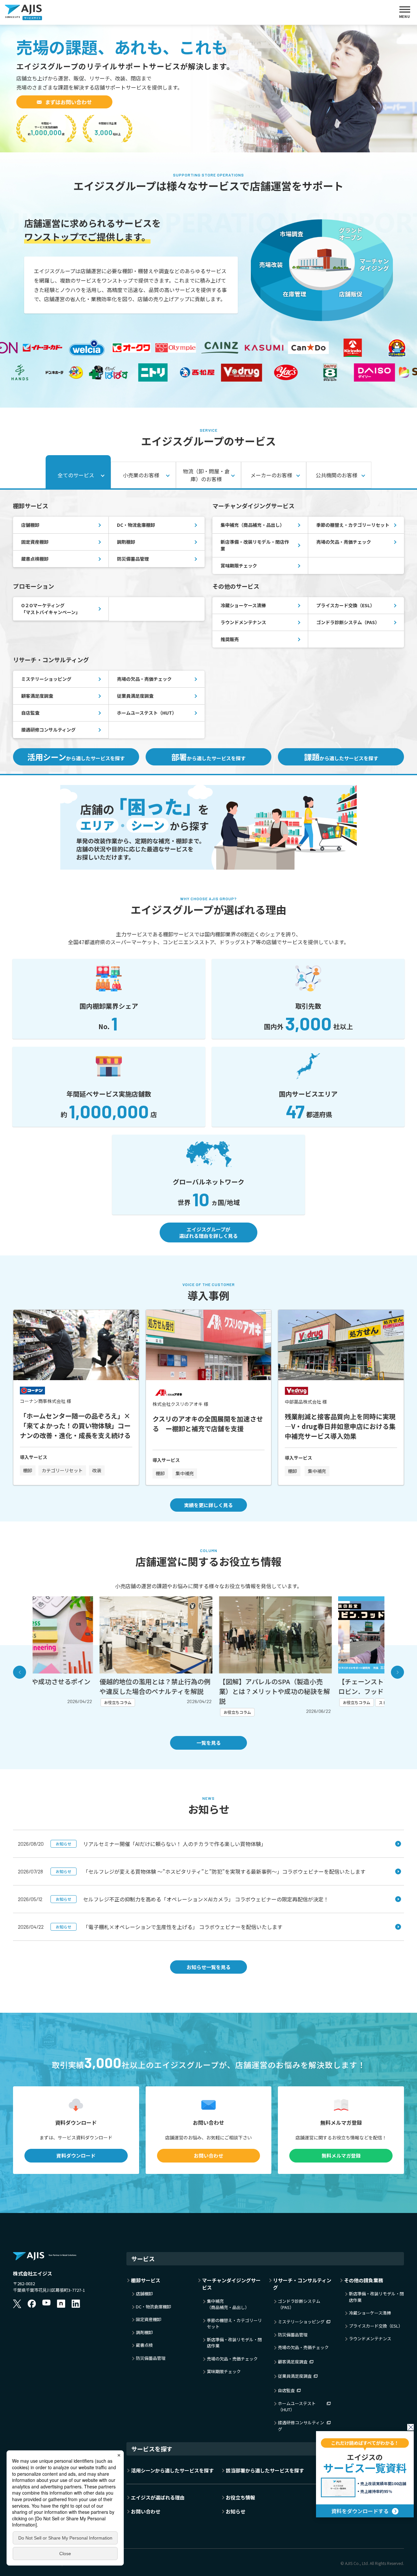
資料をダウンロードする (360, 2511)
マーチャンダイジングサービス (231, 2284)
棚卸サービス (146, 2280)
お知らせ (236, 2511)
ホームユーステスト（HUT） (147, 713)
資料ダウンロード (76, 2156)
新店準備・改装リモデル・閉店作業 (255, 545)
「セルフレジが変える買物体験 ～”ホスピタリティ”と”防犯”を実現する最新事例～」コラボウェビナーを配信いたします (211, 1871)
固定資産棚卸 (35, 542)
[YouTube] (46, 2303)
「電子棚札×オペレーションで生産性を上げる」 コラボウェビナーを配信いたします (169, 1927)
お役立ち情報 (240, 2497)
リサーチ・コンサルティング (302, 2284)
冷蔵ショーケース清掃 (243, 605)
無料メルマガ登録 (341, 2156)
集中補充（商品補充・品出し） (252, 525)
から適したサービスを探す (76, 757)
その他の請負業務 (364, 2280)
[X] (17, 2303)
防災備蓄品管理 (133, 559)
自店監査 (30, 713)
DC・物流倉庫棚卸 (136, 525)
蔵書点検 (144, 2345)
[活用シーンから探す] (208, 789)
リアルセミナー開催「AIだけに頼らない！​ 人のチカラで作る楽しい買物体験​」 (161, 1844)
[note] (61, 2303)
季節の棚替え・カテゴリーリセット (353, 525)
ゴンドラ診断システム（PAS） (348, 622)
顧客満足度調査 (37, 696)
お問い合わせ (208, 2156)
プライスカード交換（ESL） (345, 605)
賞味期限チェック (239, 566)
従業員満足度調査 (135, 696)
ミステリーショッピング (46, 679)
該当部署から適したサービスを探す (265, 2470)
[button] (20, 1672)
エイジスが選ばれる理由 (158, 2497)
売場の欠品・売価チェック (344, 542)
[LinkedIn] (76, 2303)
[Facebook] (32, 2303)
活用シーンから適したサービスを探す (172, 2470)
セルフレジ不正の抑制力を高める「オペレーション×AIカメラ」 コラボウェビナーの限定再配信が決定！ (192, 1899)
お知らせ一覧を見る (209, 1967)
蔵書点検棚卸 (35, 559)
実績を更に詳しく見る (208, 1505)
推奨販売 (230, 639)
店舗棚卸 (30, 525)
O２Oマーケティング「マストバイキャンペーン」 (51, 609)
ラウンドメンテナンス (243, 622)
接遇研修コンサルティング (48, 730)
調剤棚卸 (126, 542)
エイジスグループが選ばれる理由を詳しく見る (208, 1232)
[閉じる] (410, 2427)
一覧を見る (209, 1743)
